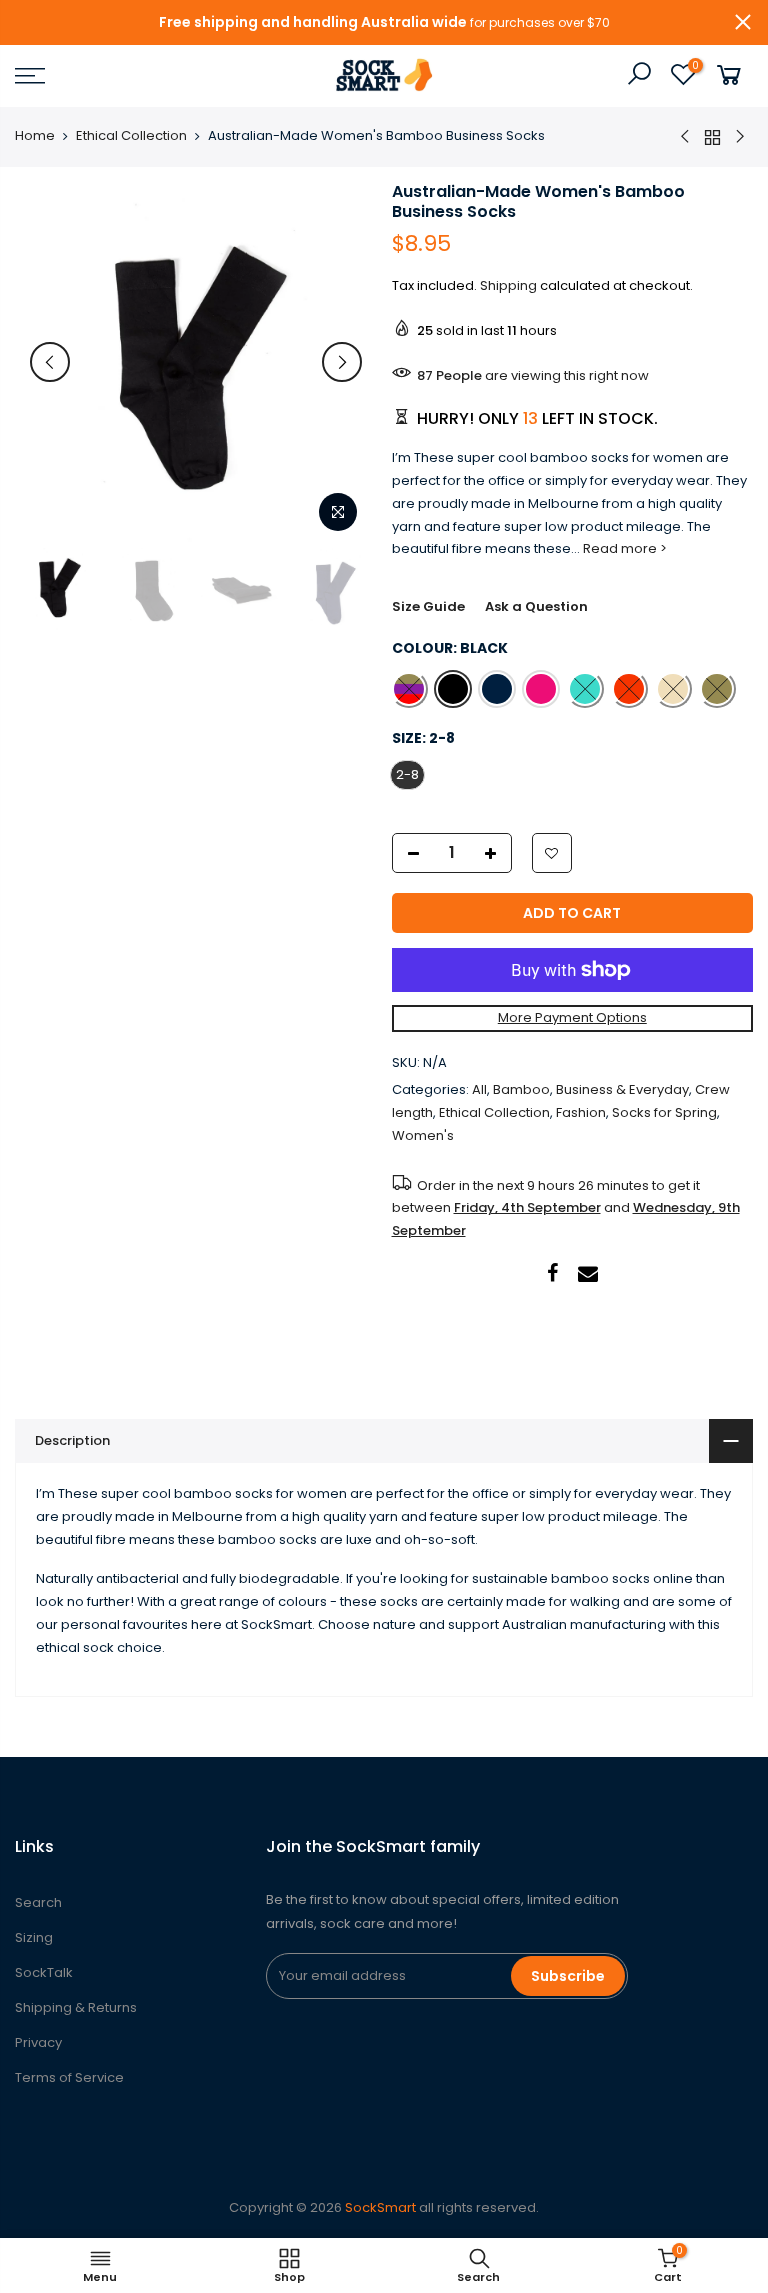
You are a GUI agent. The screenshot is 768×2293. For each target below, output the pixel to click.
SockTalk (44, 1972)
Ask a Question (536, 606)
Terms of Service (69, 2077)
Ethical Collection (131, 136)
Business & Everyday (622, 1089)
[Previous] (50, 362)
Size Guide (428, 606)
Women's (423, 1135)
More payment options (572, 1017)
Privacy (38, 2042)
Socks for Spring (664, 1112)
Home (35, 136)
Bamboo (521, 1089)
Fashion (581, 1112)
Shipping (508, 285)
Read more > (623, 548)
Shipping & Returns (76, 2007)
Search (38, 1902)
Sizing (34, 1937)
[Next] (342, 362)
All (479, 1089)
